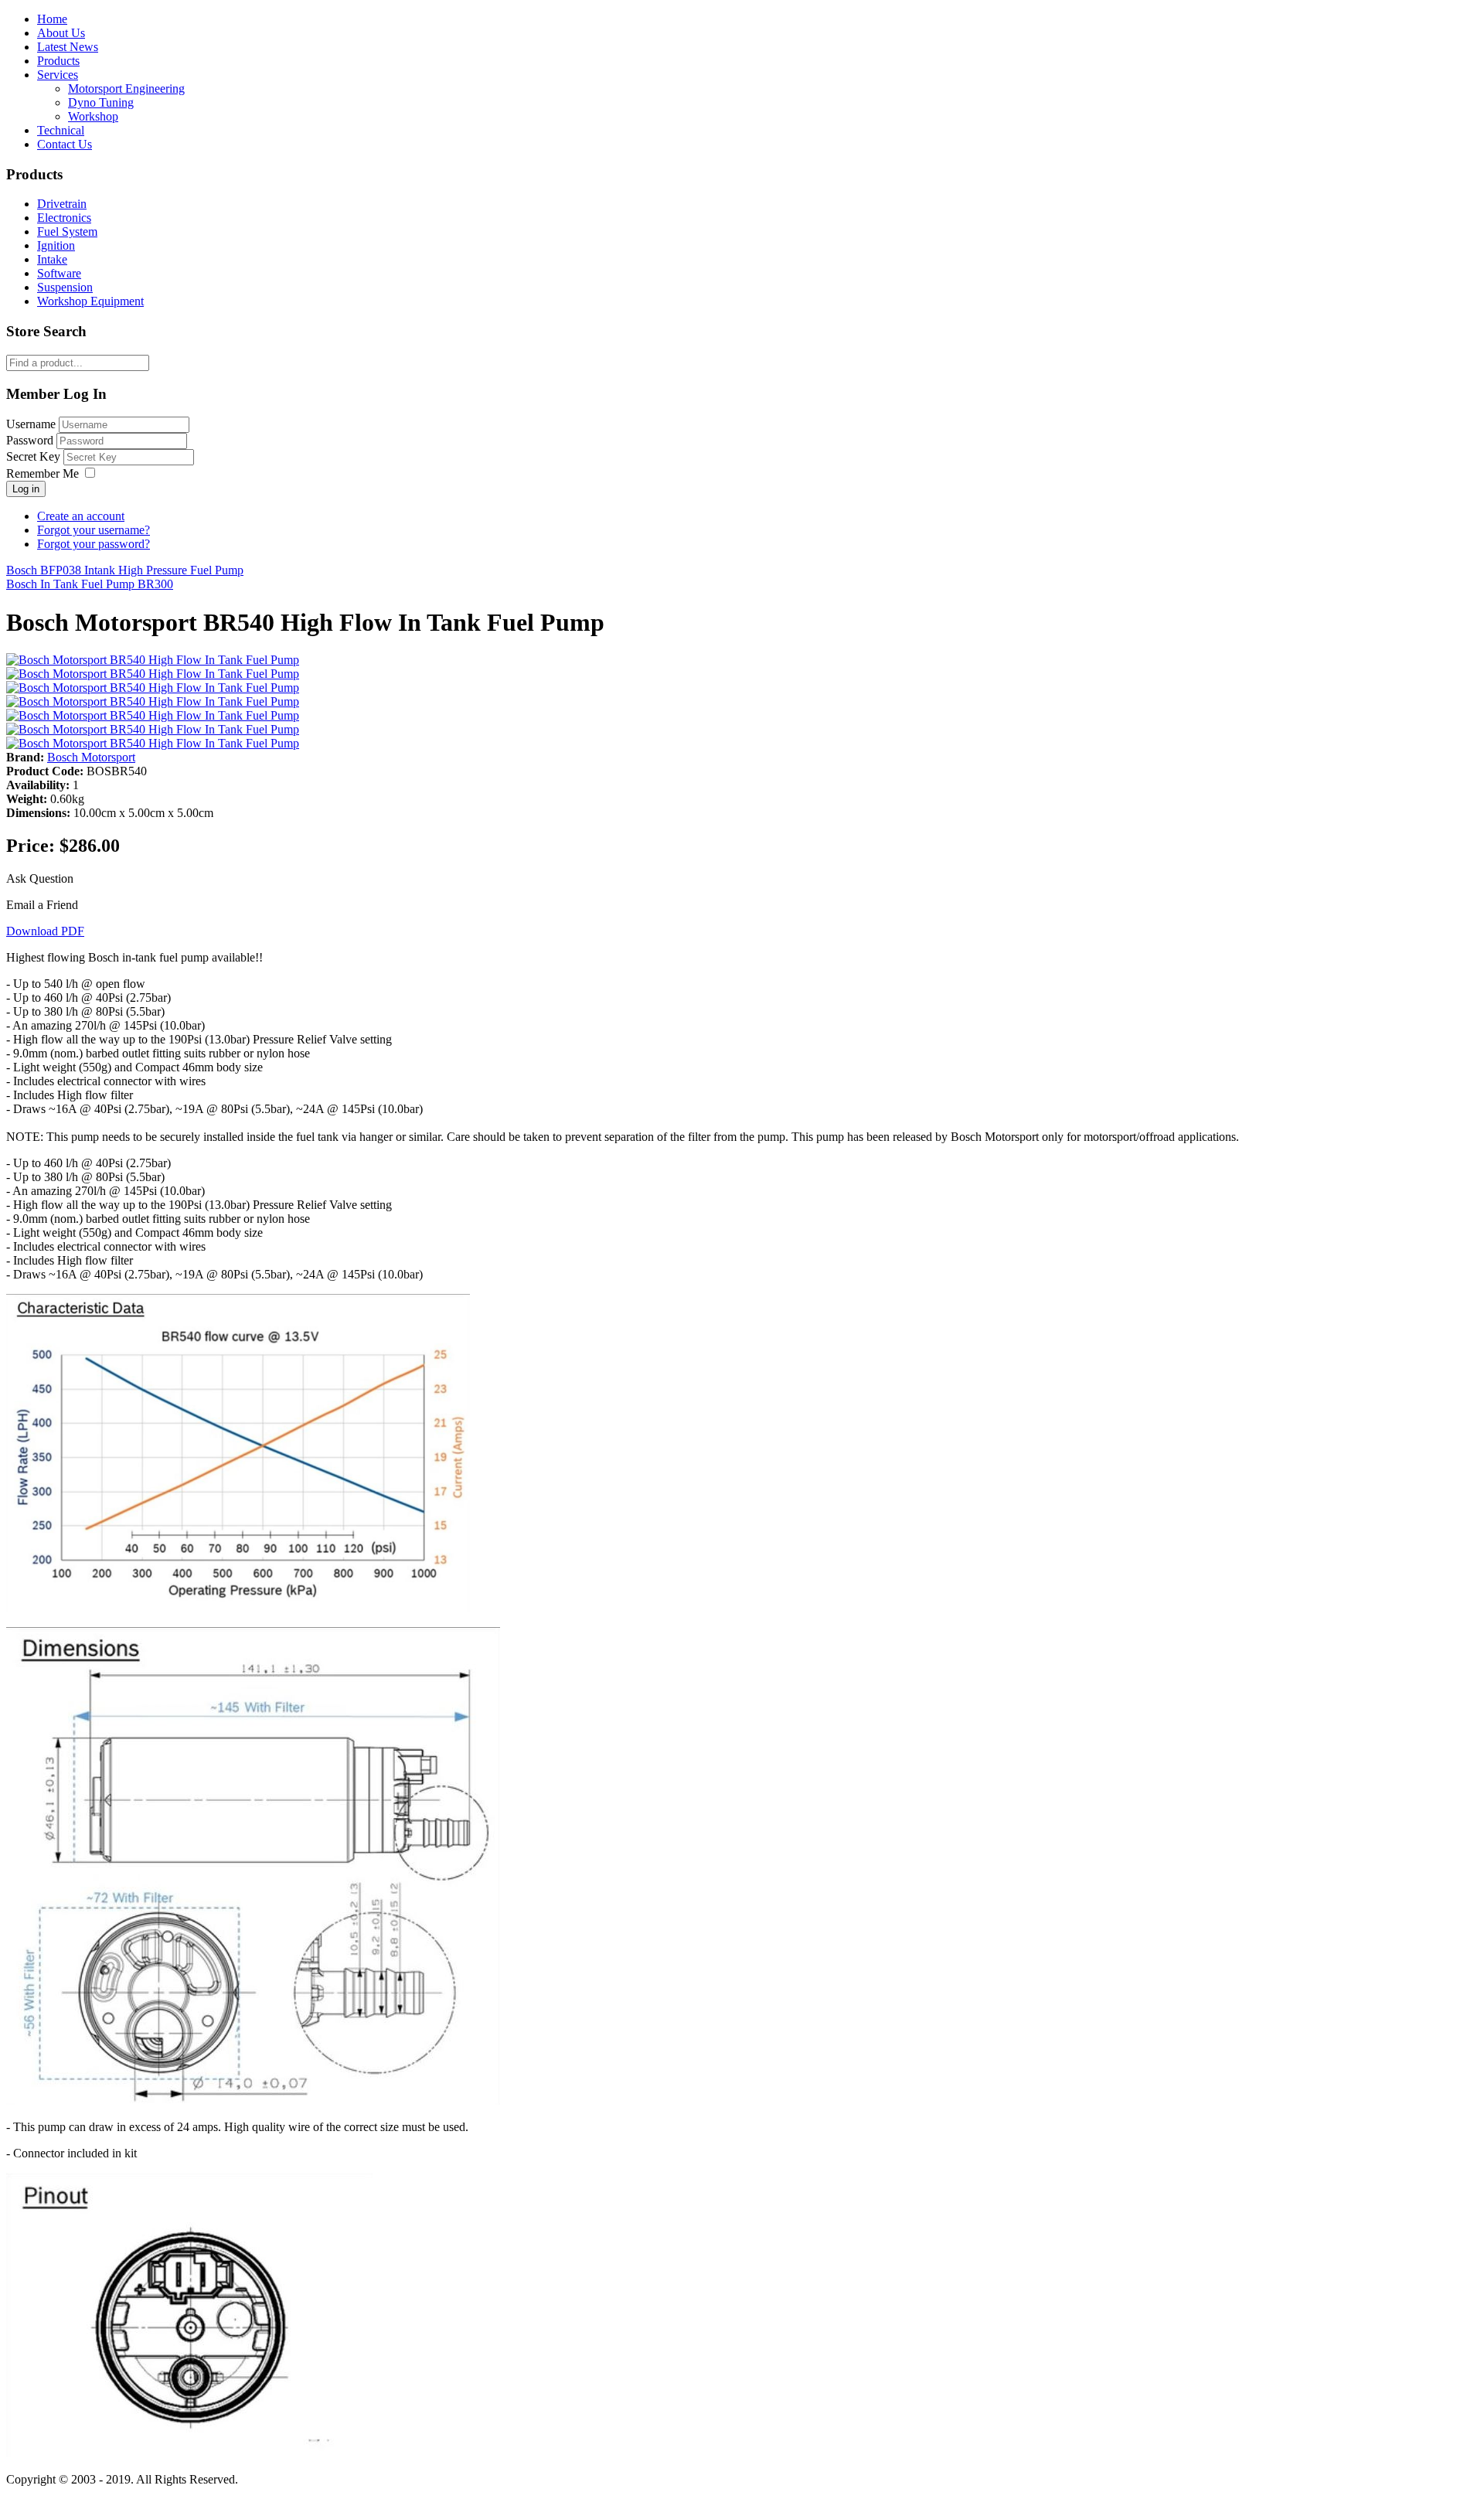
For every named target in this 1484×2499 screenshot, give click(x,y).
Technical (61, 130)
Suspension (65, 287)
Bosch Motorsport (91, 757)
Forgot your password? (94, 544)
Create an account (81, 516)
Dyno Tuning (101, 102)
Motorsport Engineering (126, 89)
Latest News (68, 47)
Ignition (56, 245)
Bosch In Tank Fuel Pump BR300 (90, 584)
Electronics (64, 218)
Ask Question (40, 878)
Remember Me (43, 473)
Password (30, 440)
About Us (61, 33)
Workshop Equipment (90, 301)
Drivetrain (62, 204)
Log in (26, 489)
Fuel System (67, 232)
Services (58, 75)
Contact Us (65, 144)
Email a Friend (42, 905)
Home (52, 19)
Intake (52, 259)
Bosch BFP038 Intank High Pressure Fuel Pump (125, 570)
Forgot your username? (94, 530)
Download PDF (45, 931)
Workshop (93, 116)
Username (31, 424)
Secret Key (33, 456)
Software (59, 273)
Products (58, 61)
